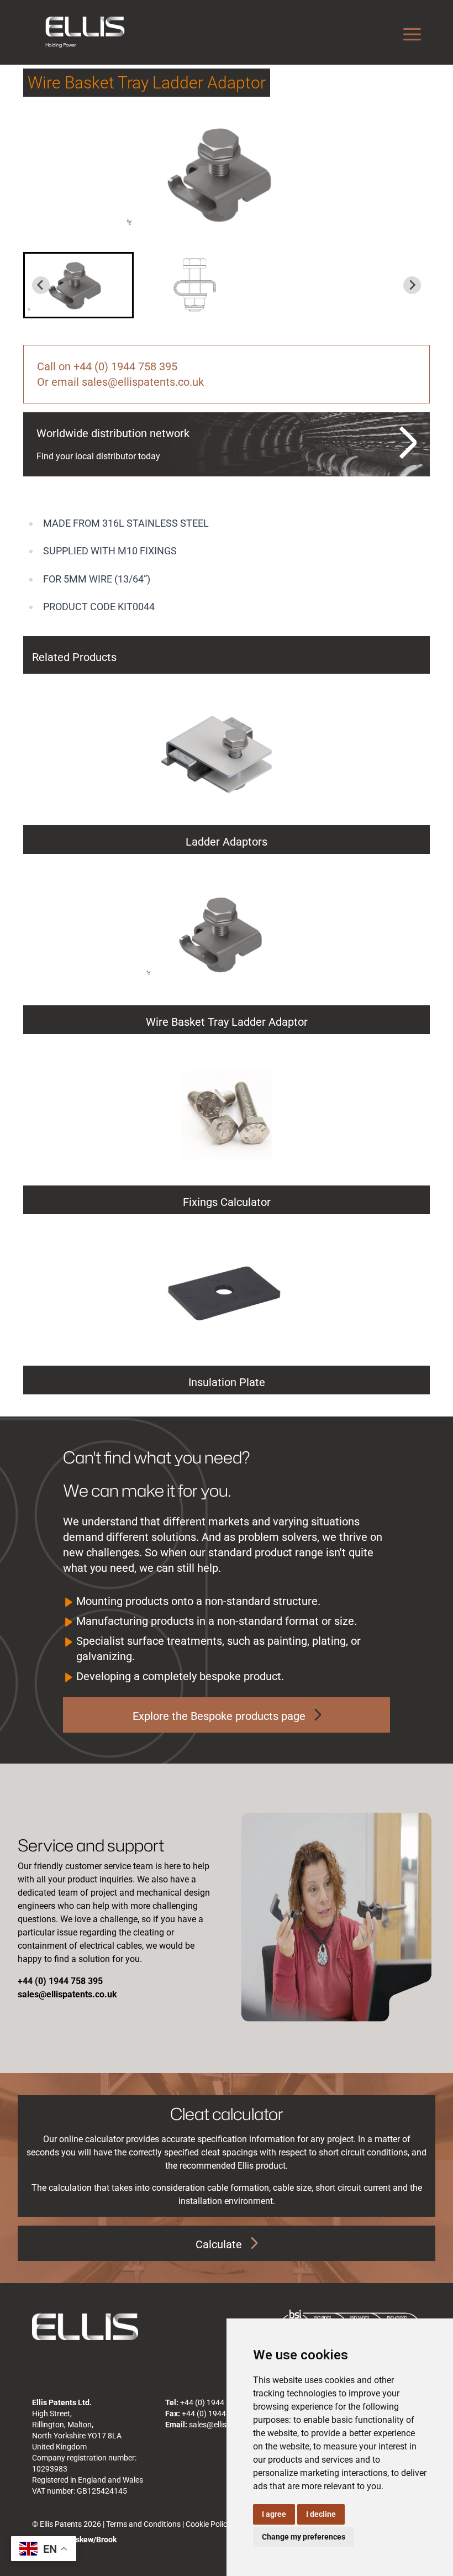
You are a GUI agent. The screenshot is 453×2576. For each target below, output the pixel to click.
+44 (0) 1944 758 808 (219, 2414)
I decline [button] (321, 2514)
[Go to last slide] (41, 285)
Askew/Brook (94, 2540)
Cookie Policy (208, 2524)
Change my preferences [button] (304, 2537)
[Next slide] (412, 285)
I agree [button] (274, 2514)
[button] (78, 285)
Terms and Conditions (143, 2524)
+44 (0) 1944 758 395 (217, 2402)
